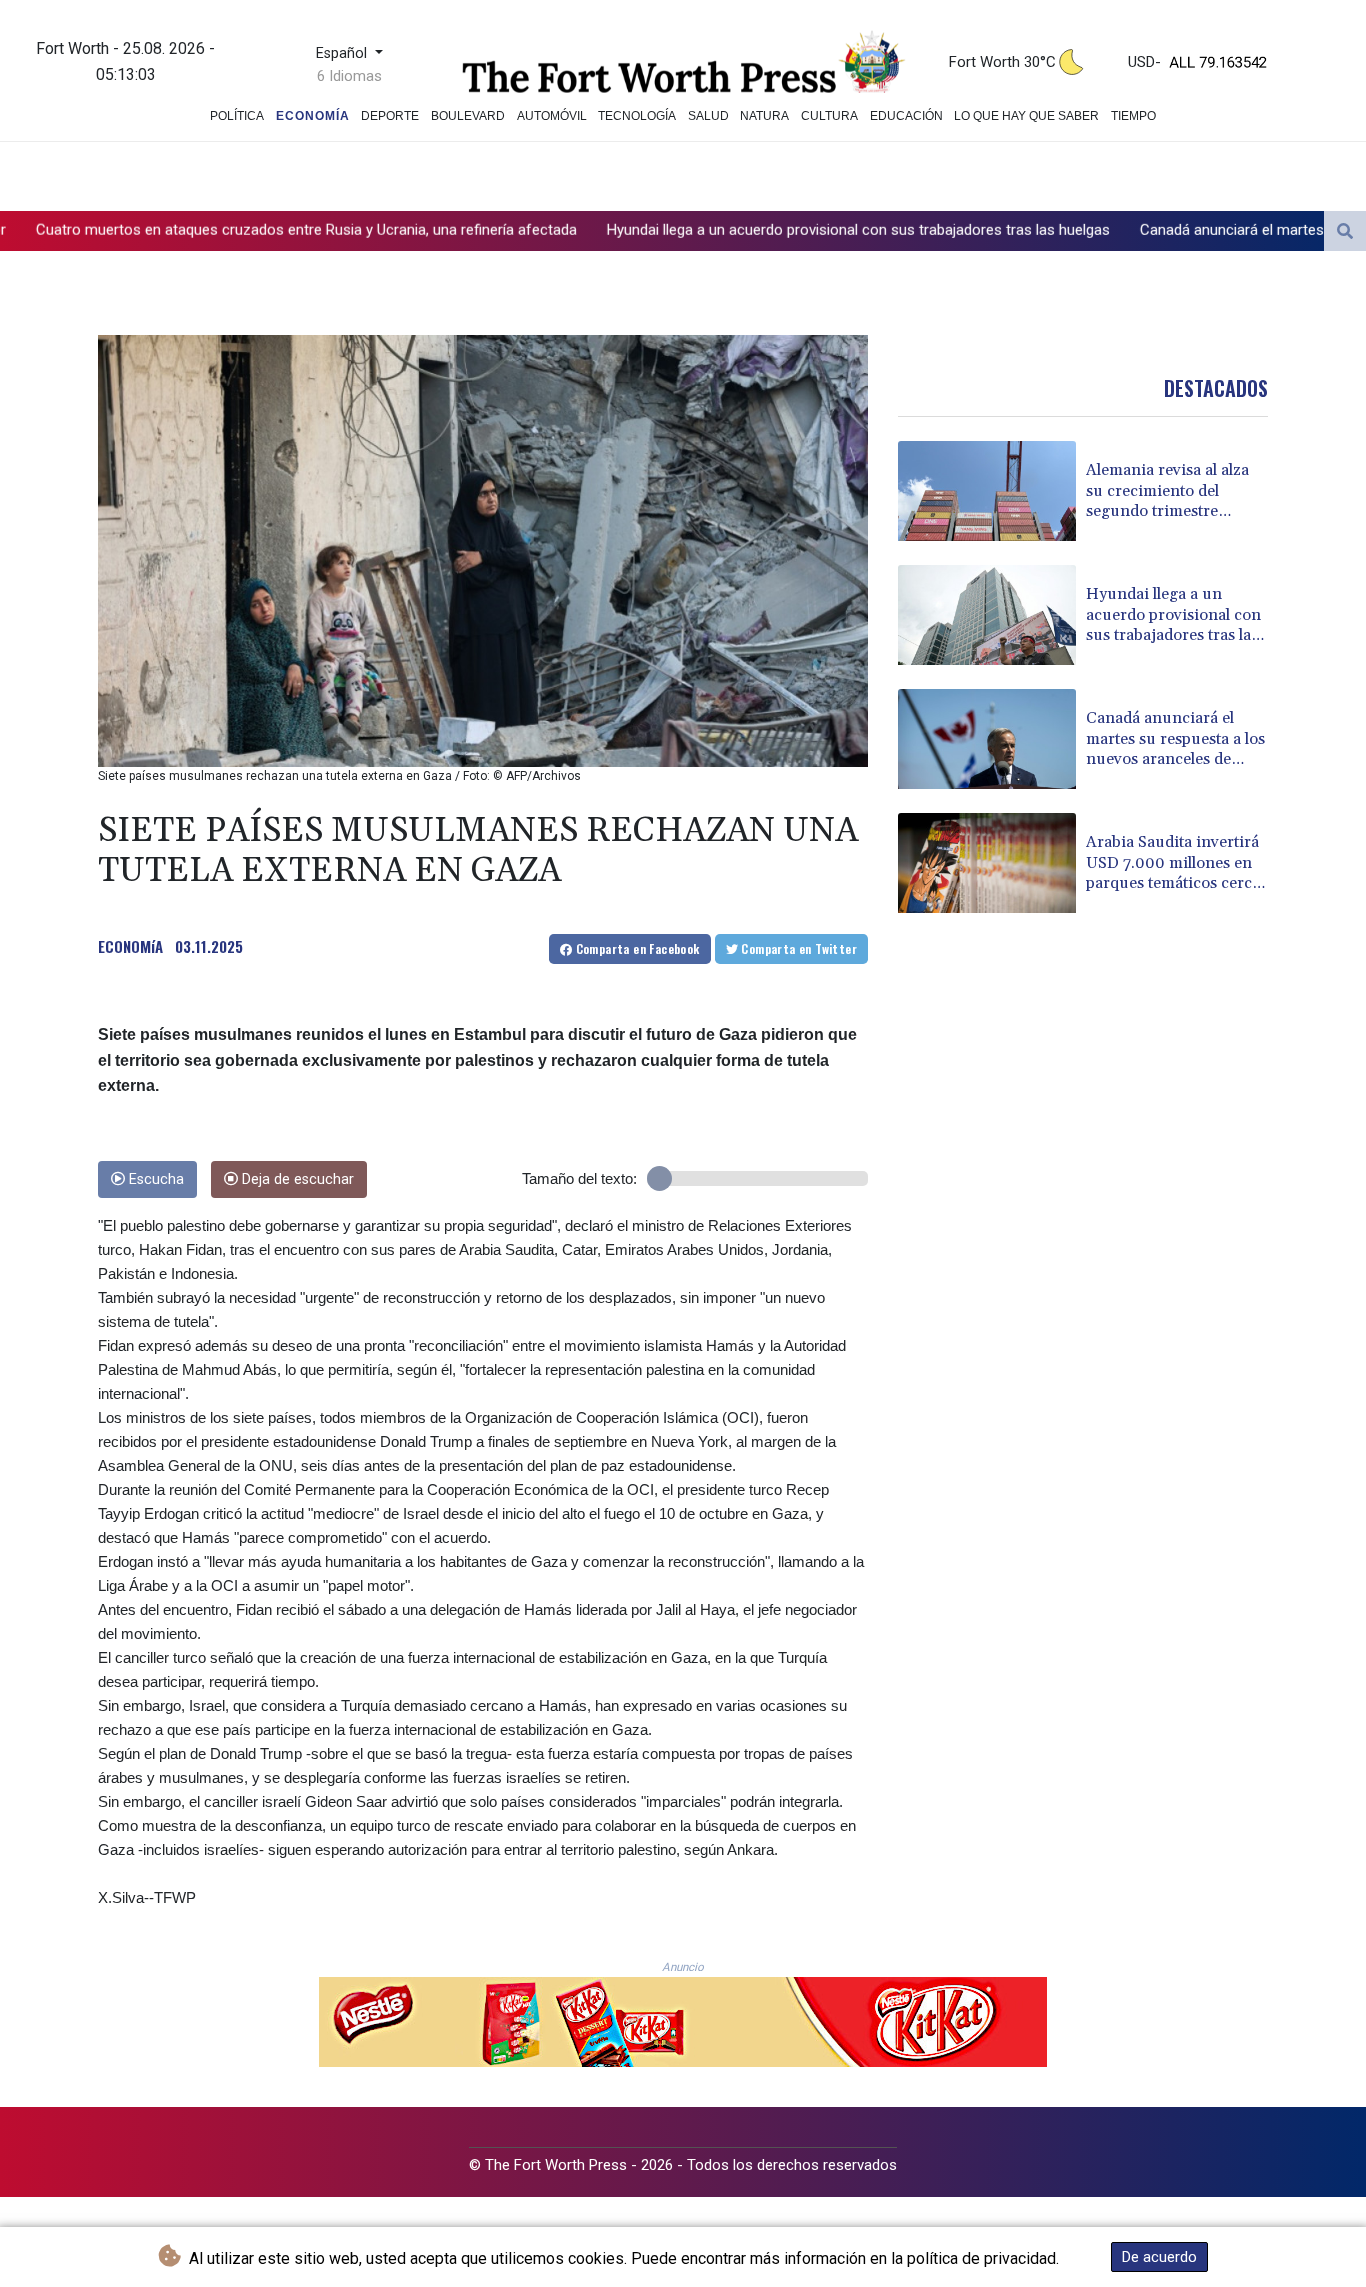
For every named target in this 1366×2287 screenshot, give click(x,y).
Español (343, 53)
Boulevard (468, 116)
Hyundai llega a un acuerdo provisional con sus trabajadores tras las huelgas (710, 230)
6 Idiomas (349, 76)
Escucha (154, 1179)
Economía (313, 116)
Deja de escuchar (296, 1179)
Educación (906, 116)
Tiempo (1133, 116)
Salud (708, 116)
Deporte (390, 116)
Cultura (829, 116)
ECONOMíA (130, 946)
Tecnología (637, 116)
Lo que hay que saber (1026, 116)
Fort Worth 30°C (1002, 62)
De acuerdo (1159, 2257)
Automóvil (552, 116)
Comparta (635, 948)
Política (237, 116)
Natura (764, 116)
